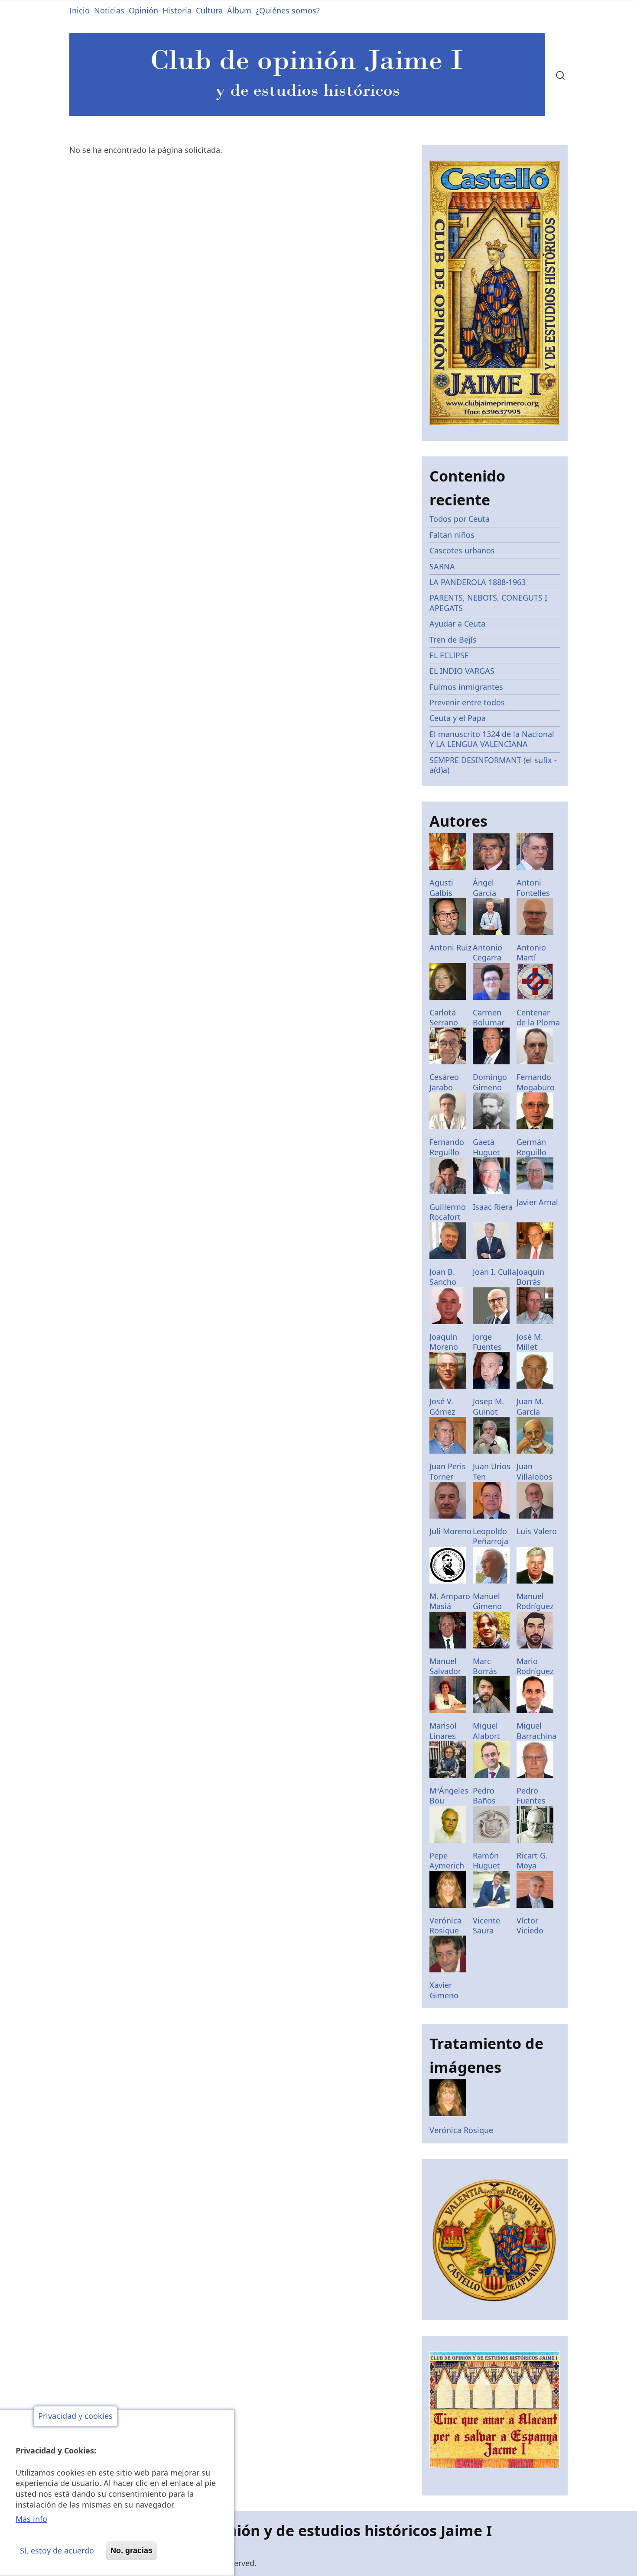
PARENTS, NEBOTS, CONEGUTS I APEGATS (488, 603)
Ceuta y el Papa (458, 718)
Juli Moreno (450, 1531)
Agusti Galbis (441, 887)
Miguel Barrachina (536, 1731)
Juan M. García (530, 1406)
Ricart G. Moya (532, 1860)
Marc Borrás (485, 1666)
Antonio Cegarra (487, 952)
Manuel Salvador (445, 1666)
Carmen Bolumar (489, 1017)
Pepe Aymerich (447, 1860)
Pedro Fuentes (531, 1795)
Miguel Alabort (486, 1731)
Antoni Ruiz (450, 947)
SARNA (442, 566)
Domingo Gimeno (490, 1082)
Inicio (80, 10)
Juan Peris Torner (448, 1471)
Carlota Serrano (444, 1017)
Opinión (143, 10)
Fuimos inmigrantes (466, 687)
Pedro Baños (484, 1795)
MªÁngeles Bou (449, 1795)
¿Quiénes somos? (288, 10)
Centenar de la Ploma (538, 1017)
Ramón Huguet (486, 1860)
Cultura (209, 10)
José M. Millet (530, 1342)
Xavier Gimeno (444, 1990)
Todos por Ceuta (460, 519)
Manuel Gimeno (487, 1601)
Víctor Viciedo (530, 1925)
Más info (31, 2519)
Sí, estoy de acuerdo (57, 2550)
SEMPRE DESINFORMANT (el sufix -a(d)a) (493, 765)
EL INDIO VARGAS (462, 671)
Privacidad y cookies (75, 2416)
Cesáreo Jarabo (444, 1082)
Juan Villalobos (535, 1471)
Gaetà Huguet (486, 1147)
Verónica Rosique (445, 1925)
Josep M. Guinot (488, 1406)
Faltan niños (452, 535)
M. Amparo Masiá (450, 1601)
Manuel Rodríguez (535, 1601)
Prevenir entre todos (467, 702)
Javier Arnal (537, 1202)
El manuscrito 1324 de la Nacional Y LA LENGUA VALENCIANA (492, 739)
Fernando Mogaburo (536, 1082)
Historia (177, 10)
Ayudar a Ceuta (457, 624)
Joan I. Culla (494, 1272)
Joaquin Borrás (530, 1277)
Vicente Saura (486, 1925)
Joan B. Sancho (443, 1277)
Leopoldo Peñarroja (491, 1536)
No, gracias (132, 2550)
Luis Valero (537, 1531)
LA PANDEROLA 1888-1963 (478, 582)
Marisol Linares (443, 1731)
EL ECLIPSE (449, 655)
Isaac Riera (493, 1207)
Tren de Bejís (453, 640)
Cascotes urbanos (462, 550)
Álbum (239, 10)
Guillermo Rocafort (448, 1212)
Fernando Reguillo (447, 1147)
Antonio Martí (531, 952)
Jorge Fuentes (487, 1342)
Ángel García (484, 887)
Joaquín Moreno (444, 1342)
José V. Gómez (442, 1406)
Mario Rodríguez (535, 1666)
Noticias (109, 10)
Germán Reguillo (531, 1147)
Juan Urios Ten (492, 1471)
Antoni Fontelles (533, 887)
